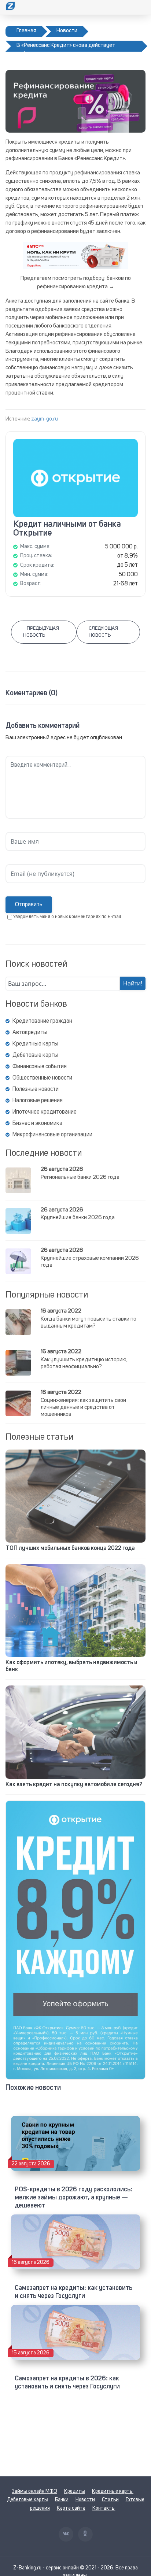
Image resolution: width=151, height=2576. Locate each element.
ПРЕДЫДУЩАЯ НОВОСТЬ (41, 632)
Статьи (110, 2500)
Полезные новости (36, 1089)
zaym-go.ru (45, 419)
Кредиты (75, 2491)
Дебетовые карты (35, 1055)
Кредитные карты (35, 1044)
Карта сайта (71, 2508)
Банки (62, 2500)
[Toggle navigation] (141, 7)
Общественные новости (42, 1078)
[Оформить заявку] (75, 1940)
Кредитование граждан (42, 1021)
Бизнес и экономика (37, 1124)
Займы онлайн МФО (34, 2491)
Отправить (29, 905)
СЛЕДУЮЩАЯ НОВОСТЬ (103, 632)
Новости (85, 2500)
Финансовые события (40, 1067)
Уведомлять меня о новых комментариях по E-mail (67, 917)
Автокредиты (30, 1033)
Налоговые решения (38, 1101)
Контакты (104, 2508)
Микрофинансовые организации (52, 1135)
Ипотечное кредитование (45, 1112)
